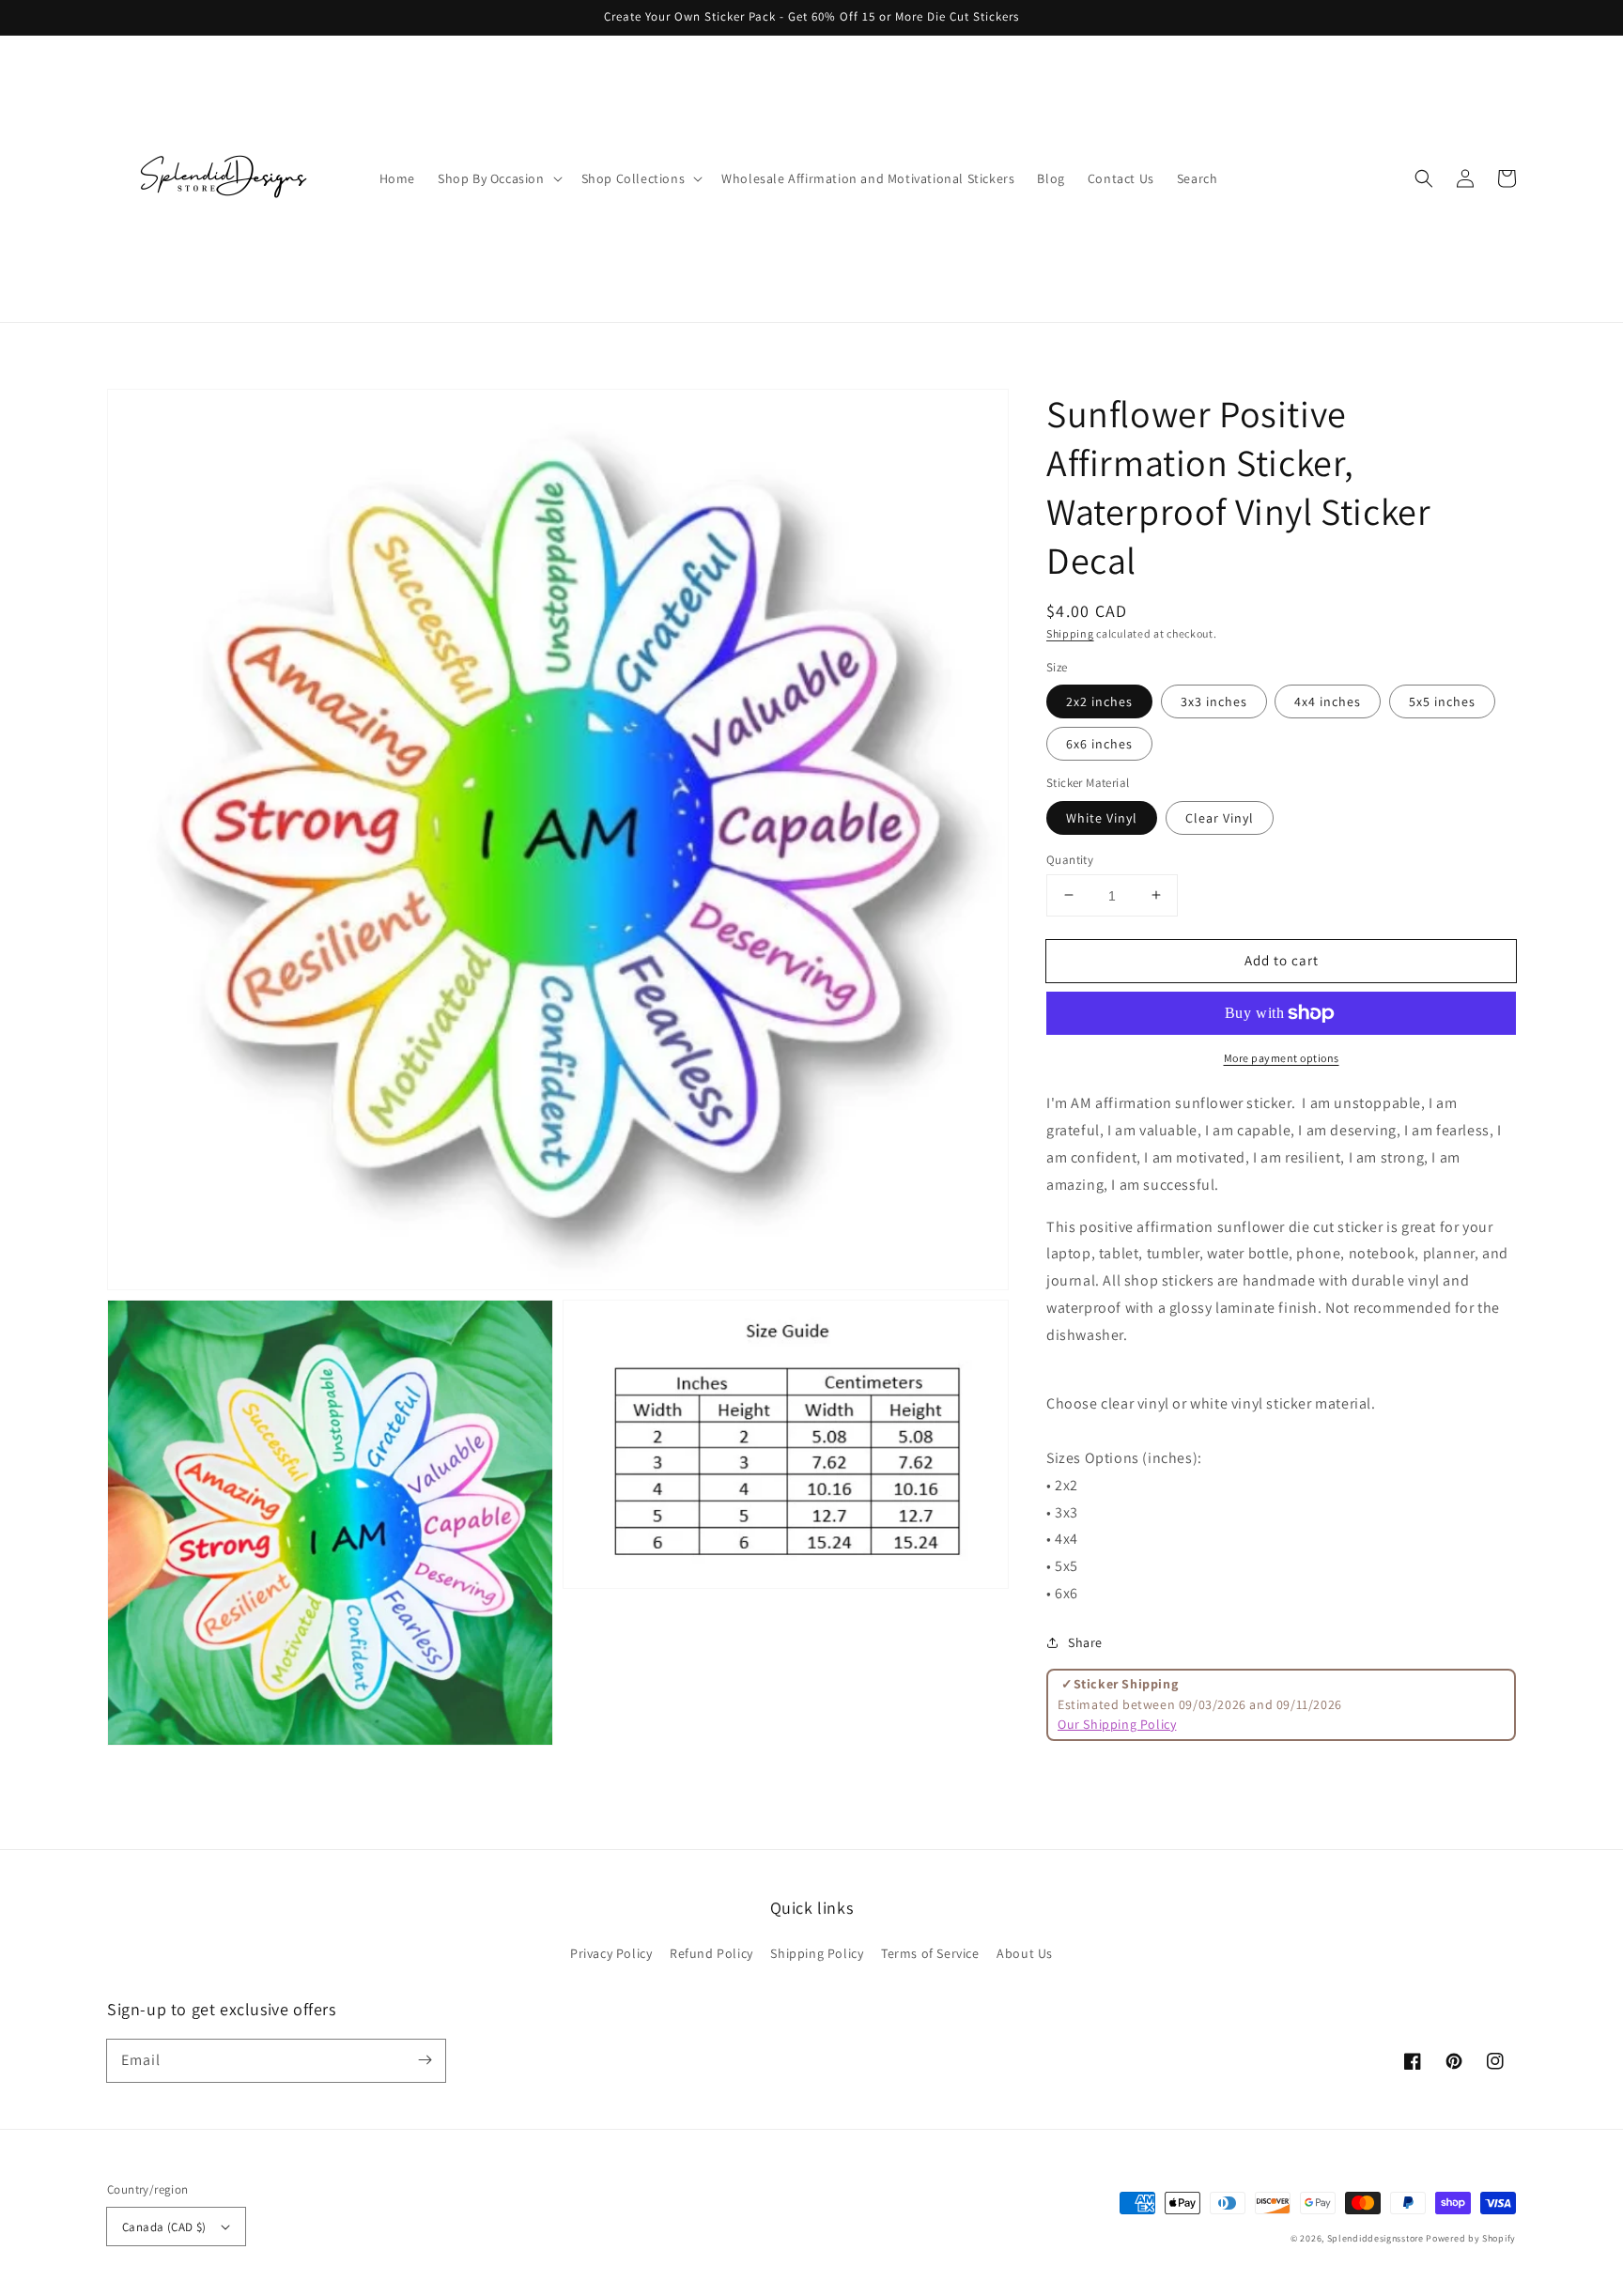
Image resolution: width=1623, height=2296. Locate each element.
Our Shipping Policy (1117, 1723)
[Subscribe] (425, 2060)
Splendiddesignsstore (1376, 2238)
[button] (1424, 178)
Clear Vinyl (1220, 817)
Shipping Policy (817, 1953)
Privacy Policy (611, 1953)
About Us (1025, 1953)
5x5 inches (1442, 701)
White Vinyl (1102, 817)
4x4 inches (1328, 701)
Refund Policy (711, 1953)
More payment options (1282, 1058)
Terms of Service (930, 1953)
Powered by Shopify (1471, 2238)
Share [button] (1085, 1641)
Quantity (1070, 859)
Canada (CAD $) (164, 2227)
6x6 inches (1099, 744)
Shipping (1070, 633)
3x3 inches (1214, 701)
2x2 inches (1099, 701)
